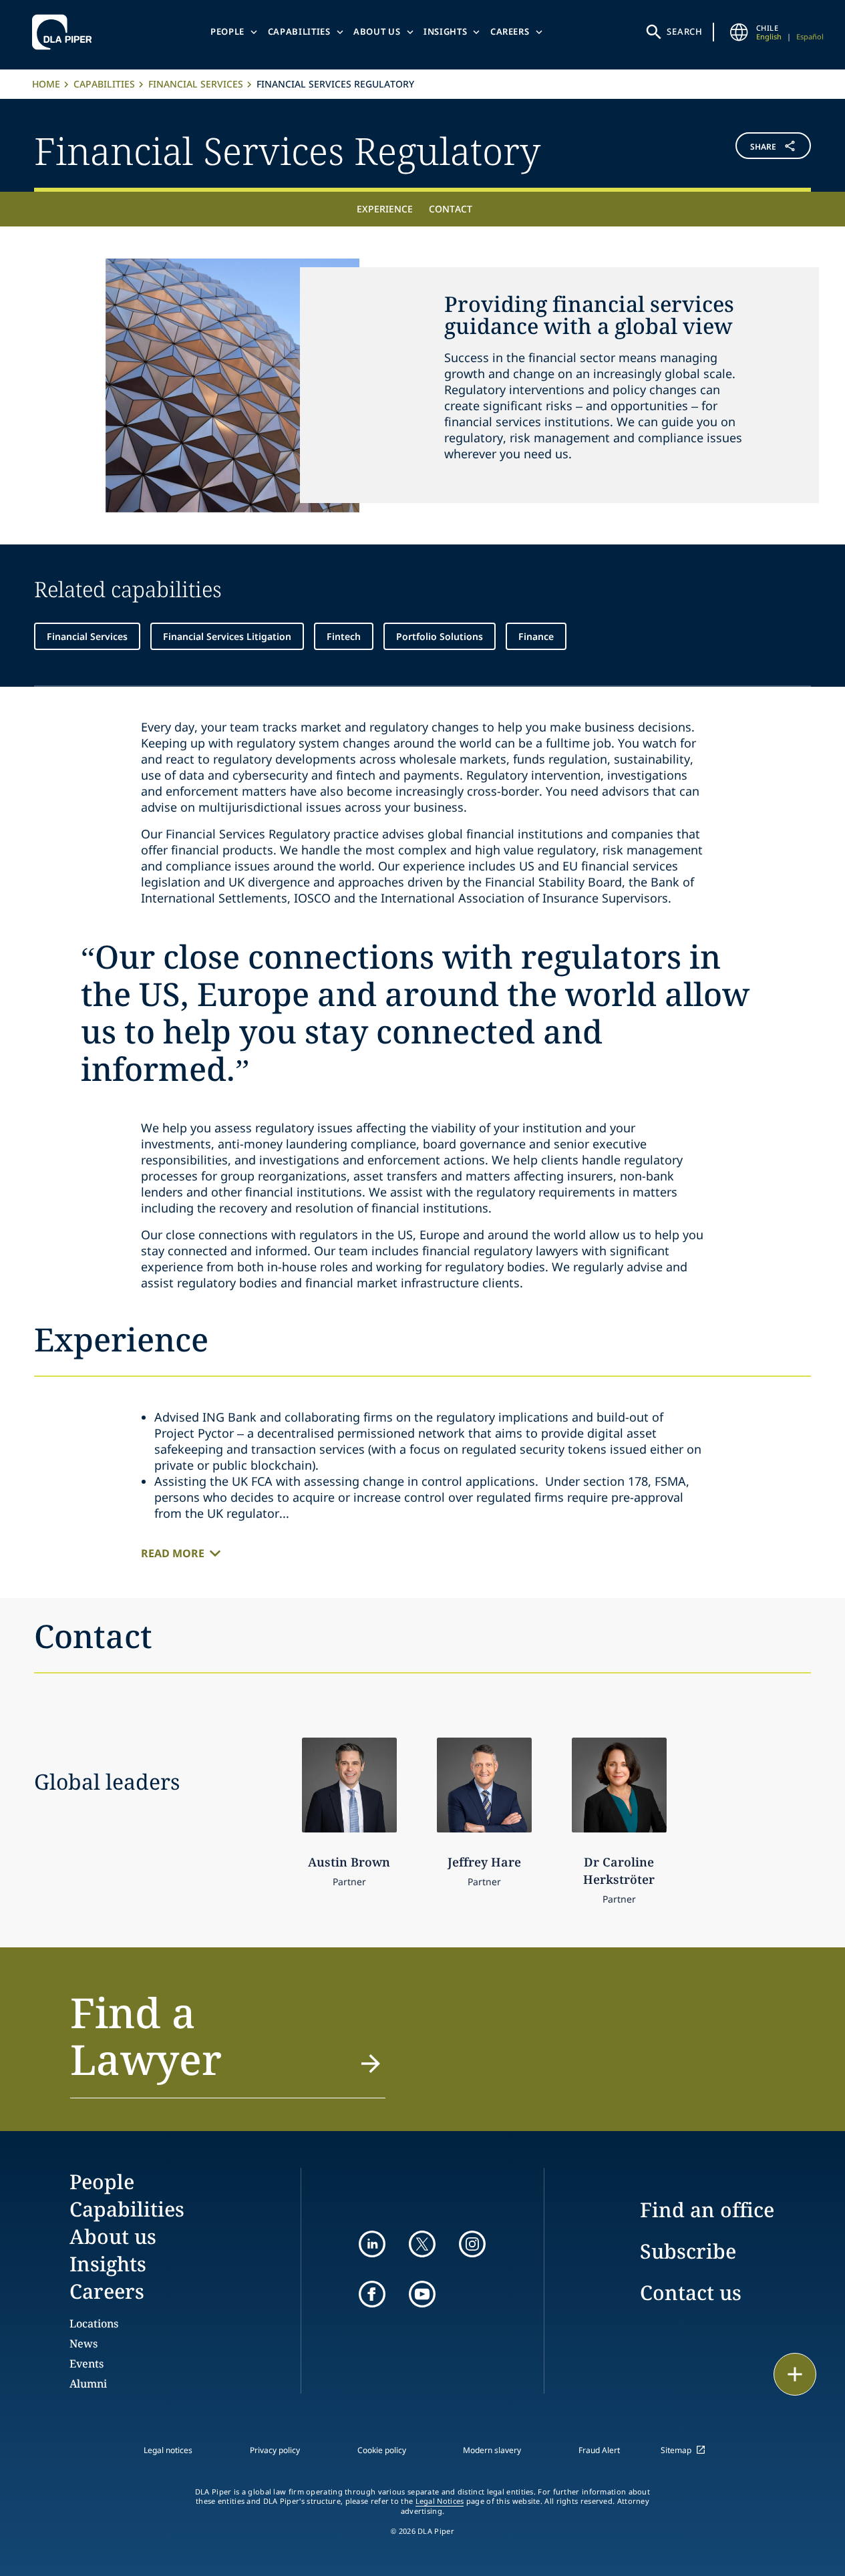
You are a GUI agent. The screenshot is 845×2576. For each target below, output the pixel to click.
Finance (536, 636)
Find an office (707, 2210)
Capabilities (299, 31)
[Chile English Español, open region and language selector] (739, 32)
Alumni (88, 2384)
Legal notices (168, 2450)
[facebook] (372, 2294)
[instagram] (472, 2244)
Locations (94, 2323)
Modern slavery (492, 2450)
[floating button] (795, 2374)
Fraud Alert (599, 2450)
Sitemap (676, 2450)
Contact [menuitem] (451, 209)
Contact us (691, 2292)
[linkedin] (372, 2244)
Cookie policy (382, 2450)
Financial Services (196, 84)
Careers (510, 31)
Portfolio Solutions (440, 636)
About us (377, 31)
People (227, 31)
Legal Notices (440, 2501)
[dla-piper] (65, 32)
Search (685, 31)
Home (46, 84)
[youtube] (422, 2294)
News (83, 2344)
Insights (445, 31)
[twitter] (422, 2244)
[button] (746, 149)
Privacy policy (275, 2450)
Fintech (344, 636)
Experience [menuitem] (385, 209)
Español (810, 36)
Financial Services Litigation (227, 636)
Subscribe (688, 2251)
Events (87, 2364)
